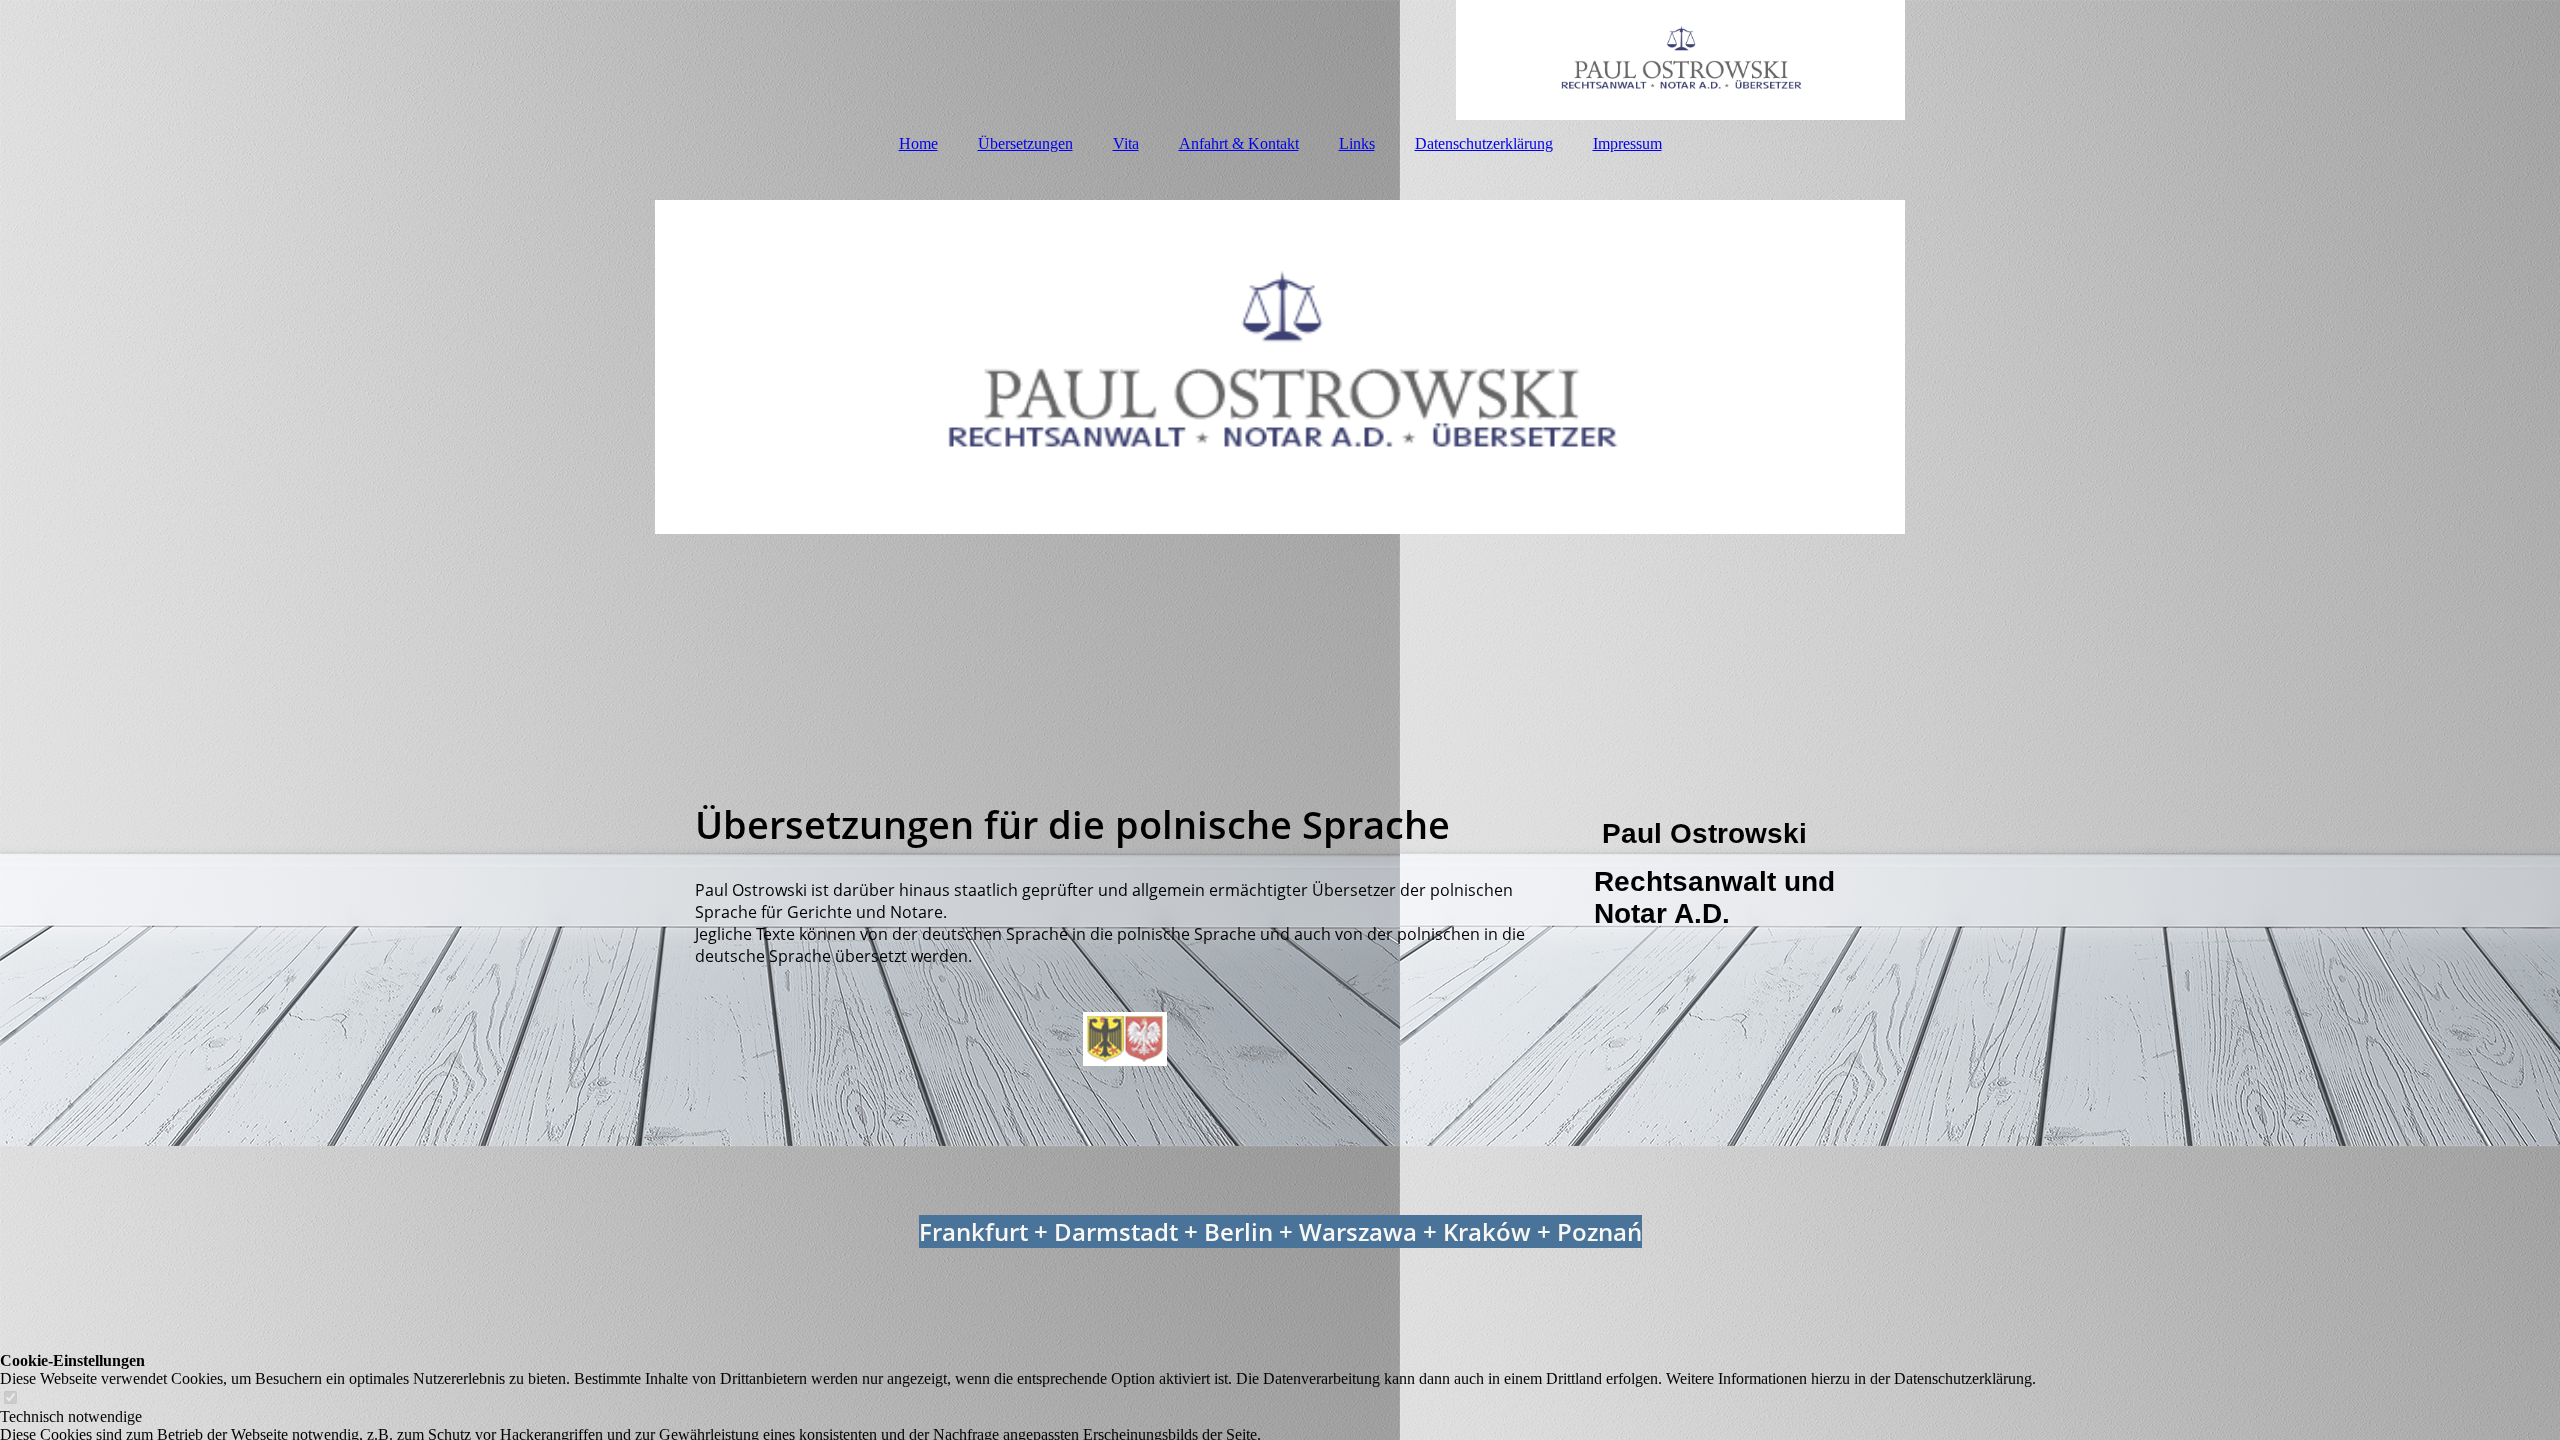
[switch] (10, 1398)
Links (1357, 143)
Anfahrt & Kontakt (1239, 143)
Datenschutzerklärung (1484, 143)
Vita (1126, 143)
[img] (1280, 60)
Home (918, 143)
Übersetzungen (1025, 143)
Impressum (1627, 143)
